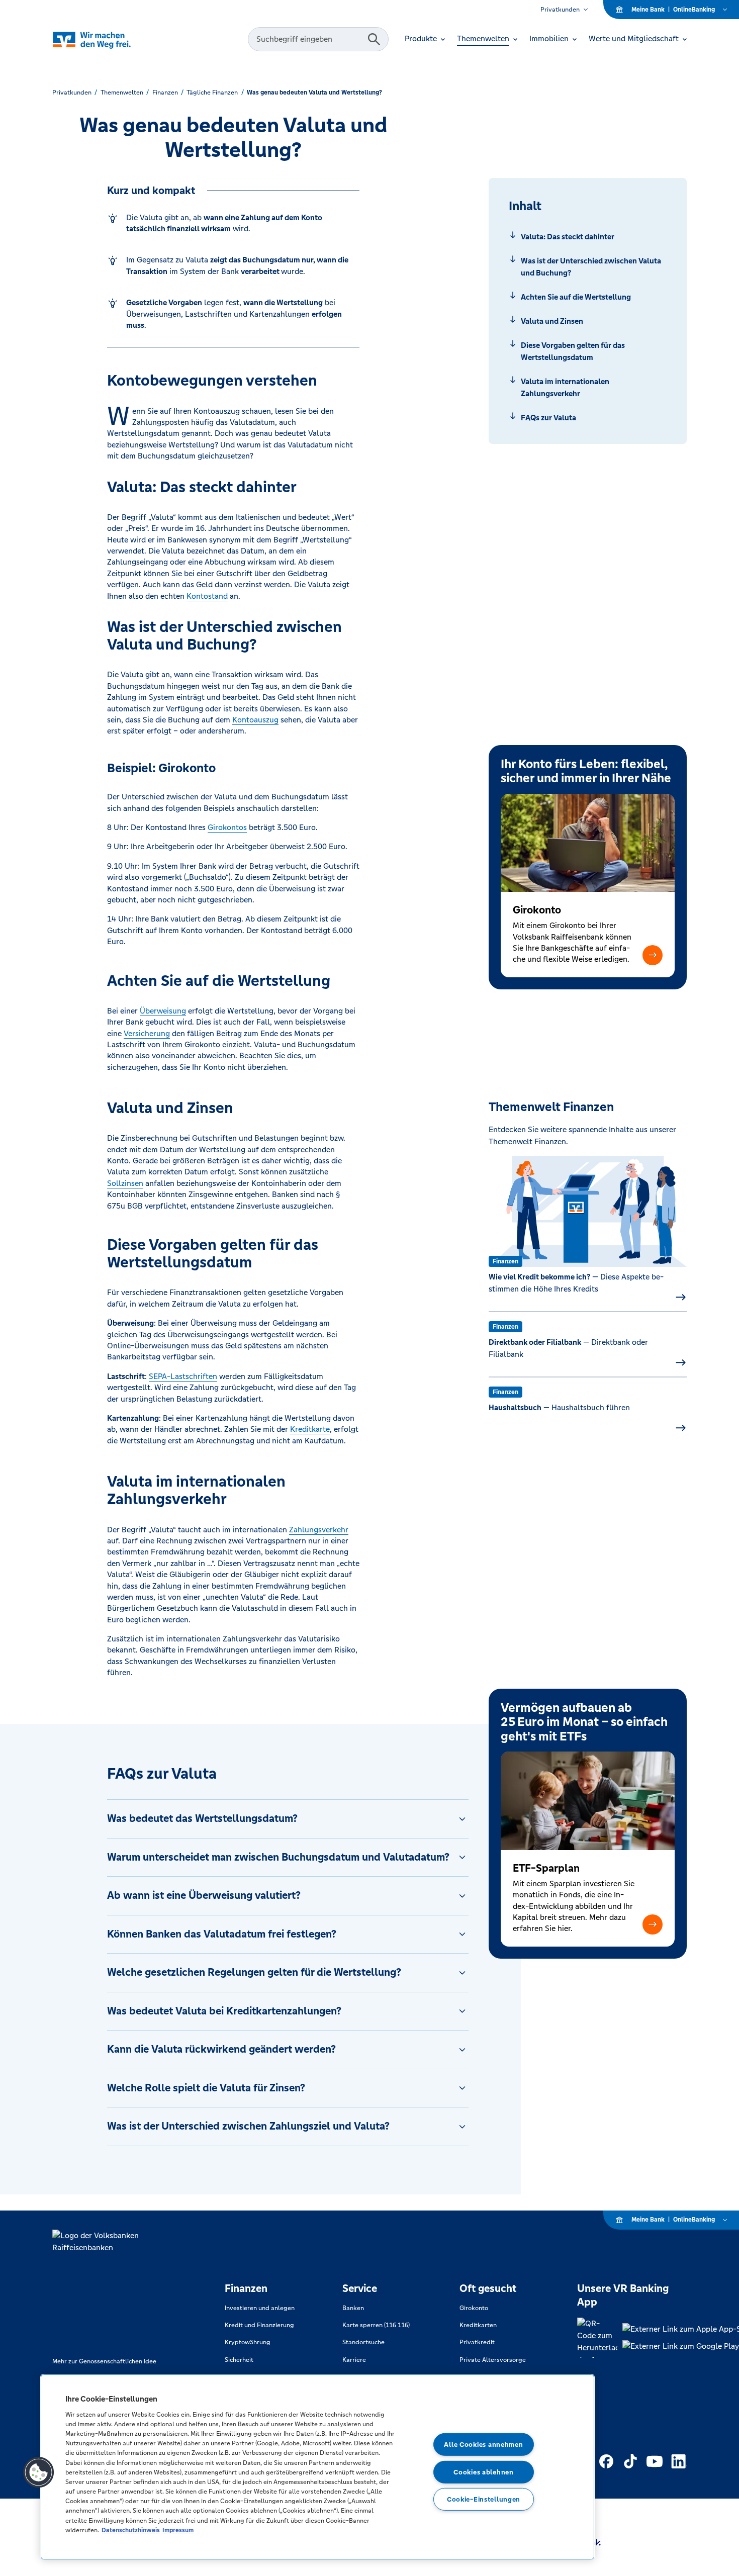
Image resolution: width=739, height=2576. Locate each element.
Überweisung (163, 1011)
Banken (353, 2308)
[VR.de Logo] (106, 39)
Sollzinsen (125, 1183)
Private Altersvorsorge (493, 2360)
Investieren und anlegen (260, 2308)
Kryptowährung (248, 2342)
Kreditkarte (310, 1429)
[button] (653, 955)
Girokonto (474, 2308)
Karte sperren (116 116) (376, 2325)
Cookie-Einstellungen (484, 2499)
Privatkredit (477, 2342)
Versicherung (147, 1033)
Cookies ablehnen (484, 2472)
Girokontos (227, 827)
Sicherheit (239, 2360)
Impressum (178, 2530)
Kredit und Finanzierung (259, 2325)
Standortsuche (363, 2342)
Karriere (354, 2360)
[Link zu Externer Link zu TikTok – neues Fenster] (630, 2461)
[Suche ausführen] (374, 39)
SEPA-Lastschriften (183, 1376)
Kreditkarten (478, 2325)
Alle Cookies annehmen (483, 2445)
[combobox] (309, 39)
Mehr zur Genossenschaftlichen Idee (104, 2361)
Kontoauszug (255, 720)
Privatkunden (560, 10)
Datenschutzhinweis (131, 2530)
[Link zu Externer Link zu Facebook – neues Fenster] (606, 2461)
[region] (317, 2467)
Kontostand (207, 596)
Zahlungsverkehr (319, 1530)
